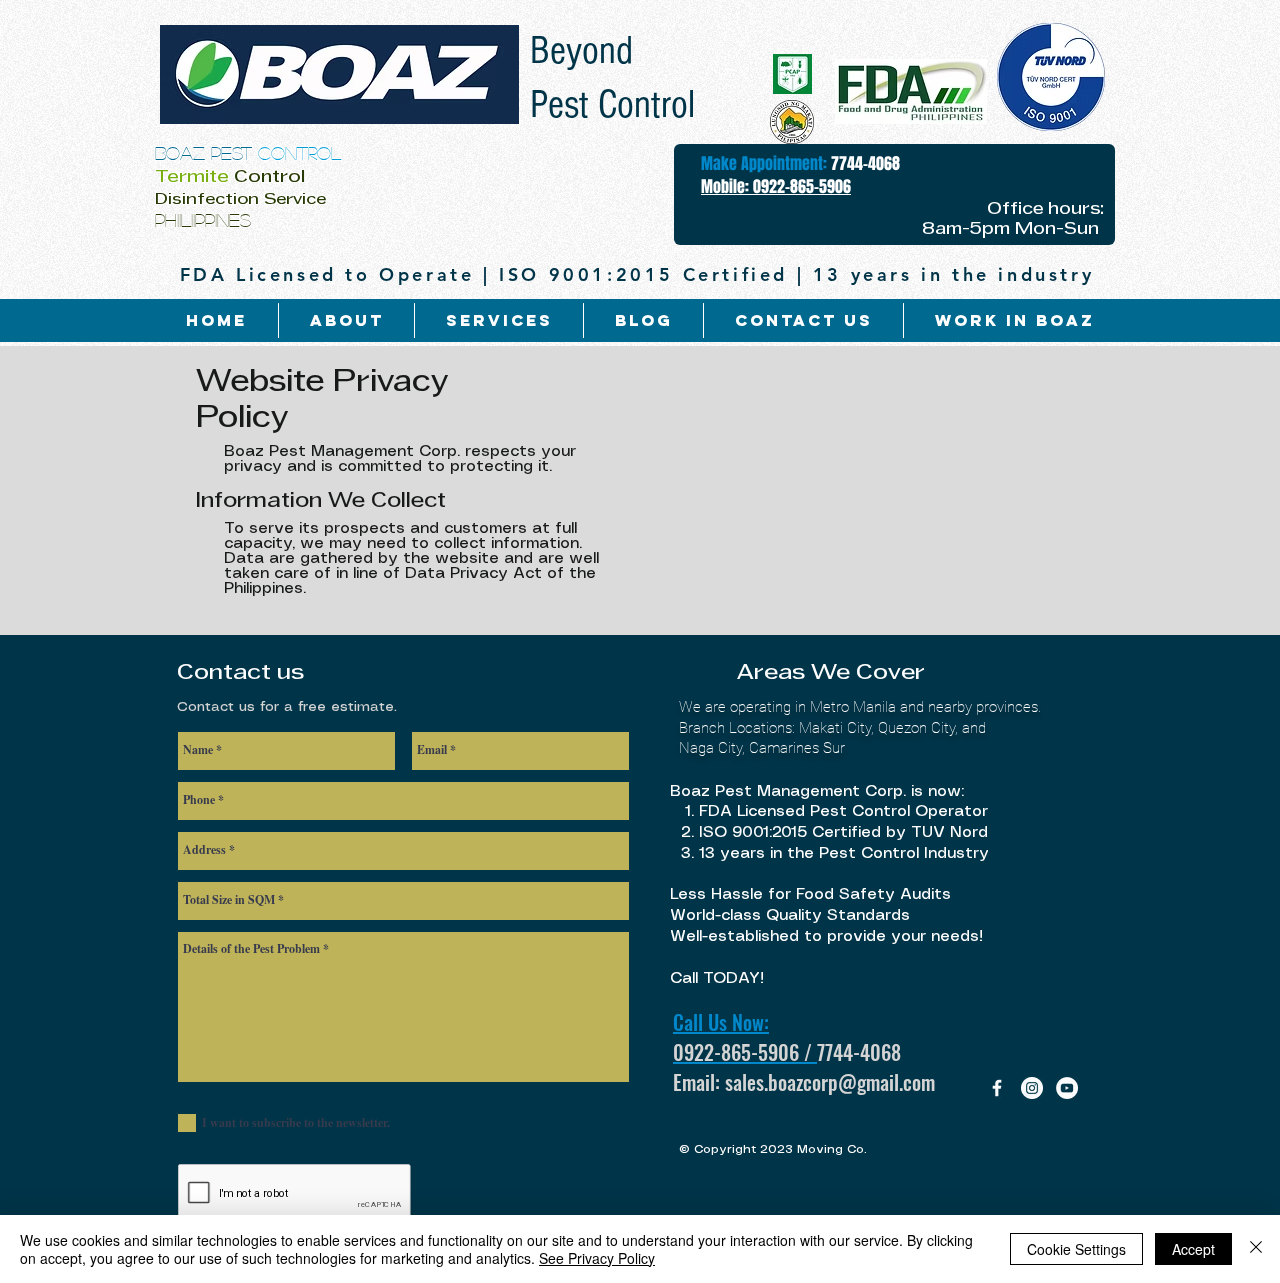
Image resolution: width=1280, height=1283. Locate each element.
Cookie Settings (1076, 1249)
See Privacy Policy (597, 1258)
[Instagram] (1032, 1088)
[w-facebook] (997, 1088)
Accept (1193, 1249)
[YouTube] (1067, 1088)
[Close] (1256, 1249)
